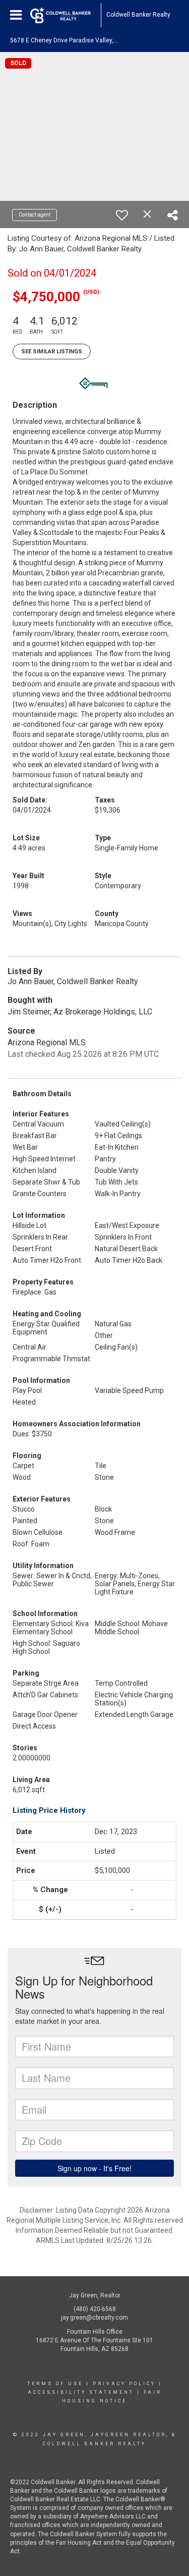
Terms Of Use (55, 2384)
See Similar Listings (52, 352)
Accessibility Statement (81, 2392)
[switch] (122, 215)
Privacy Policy (124, 2384)
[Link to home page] (66, 15)
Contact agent (35, 215)
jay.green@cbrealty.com (94, 2318)
